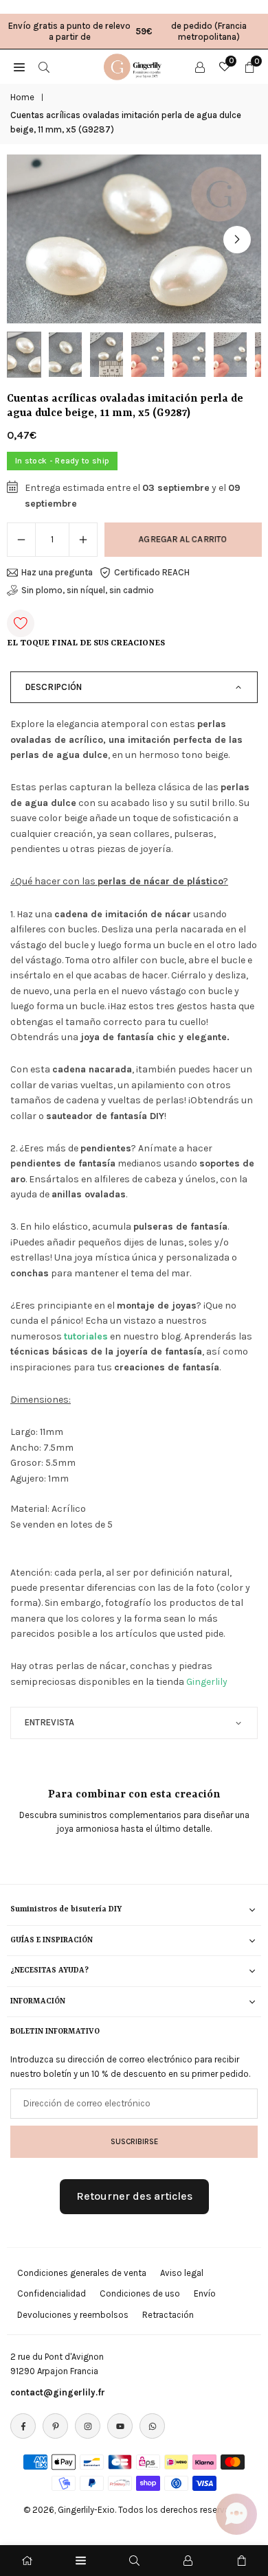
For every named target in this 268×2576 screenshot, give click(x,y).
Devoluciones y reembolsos (73, 2315)
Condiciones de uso (140, 2293)
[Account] (200, 67)
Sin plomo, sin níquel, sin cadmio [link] (88, 590)
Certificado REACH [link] (152, 572)
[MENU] (19, 67)
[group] (134, 239)
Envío (205, 2293)
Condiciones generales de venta (82, 2273)
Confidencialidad (52, 2293)
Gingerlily (207, 1682)
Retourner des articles (134, 2196)
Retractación (168, 2315)
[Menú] (81, 2561)
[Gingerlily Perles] (135, 65)
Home (22, 97)
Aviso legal (182, 2273)
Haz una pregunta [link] (57, 572)
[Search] (44, 67)
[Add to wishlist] (21, 623)
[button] (237, 240)
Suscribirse (134, 2141)
